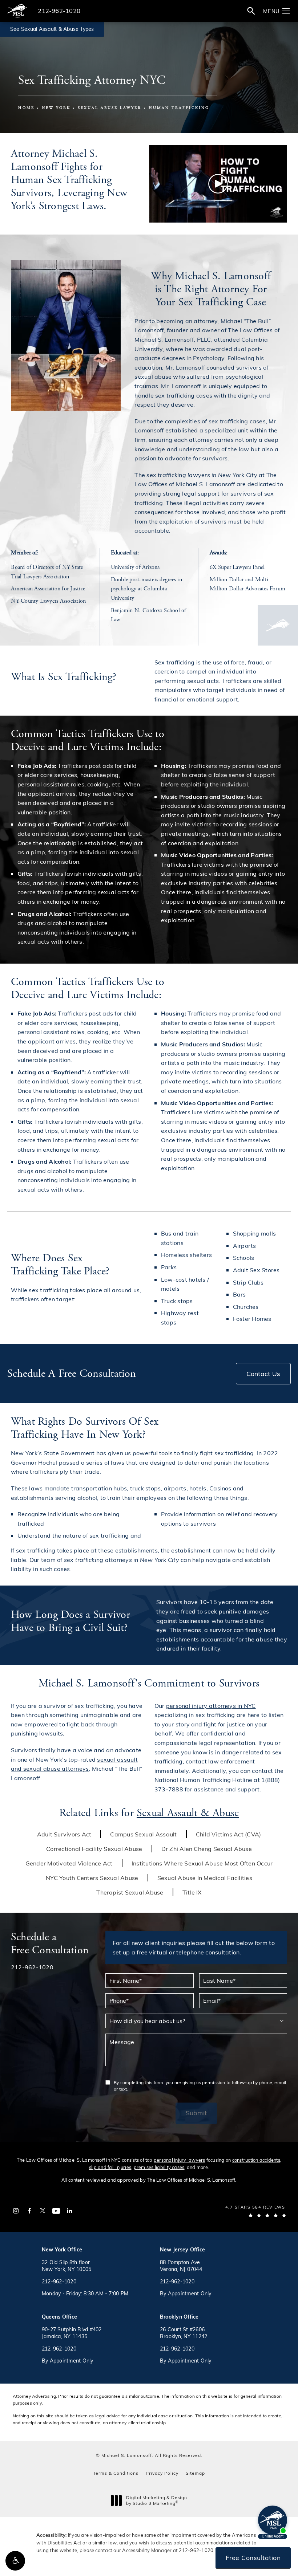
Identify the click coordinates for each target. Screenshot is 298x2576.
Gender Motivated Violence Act (69, 1863)
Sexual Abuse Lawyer (110, 108)
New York (56, 108)
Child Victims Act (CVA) (229, 1834)
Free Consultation (253, 2557)
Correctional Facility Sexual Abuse (94, 1849)
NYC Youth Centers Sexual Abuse (92, 1878)
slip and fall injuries (110, 2167)
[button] (15, 2561)
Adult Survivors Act (64, 1834)
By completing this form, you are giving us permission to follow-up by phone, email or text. (200, 2085)
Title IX (192, 1892)
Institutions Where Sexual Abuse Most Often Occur (202, 1863)
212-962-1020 (196, 2550)
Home (26, 108)
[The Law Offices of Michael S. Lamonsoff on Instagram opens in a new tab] (16, 2211)
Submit (196, 2113)
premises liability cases (159, 2167)
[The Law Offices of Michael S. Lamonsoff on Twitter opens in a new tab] (43, 2211)
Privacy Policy (162, 2473)
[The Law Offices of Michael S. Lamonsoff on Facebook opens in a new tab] (29, 2211)
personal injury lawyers (180, 2160)
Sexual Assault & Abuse (188, 1813)
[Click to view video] (218, 184)
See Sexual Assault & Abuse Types (52, 29)
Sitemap (195, 2473)
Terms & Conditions (116, 2473)
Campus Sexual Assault (143, 1834)
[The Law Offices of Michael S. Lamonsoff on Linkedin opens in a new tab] (70, 2211)
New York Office (62, 2249)
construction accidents (256, 2160)
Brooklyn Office (179, 2317)
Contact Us (263, 1374)
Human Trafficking (179, 108)
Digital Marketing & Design (156, 2500)
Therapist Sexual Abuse (130, 1892)
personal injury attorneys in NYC (211, 1706)
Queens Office (59, 2317)
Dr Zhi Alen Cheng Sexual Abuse (207, 1849)
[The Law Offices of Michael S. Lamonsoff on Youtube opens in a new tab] (56, 2211)
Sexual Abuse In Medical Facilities (205, 1878)
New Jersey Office (182, 2249)
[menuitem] (16, 2211)
